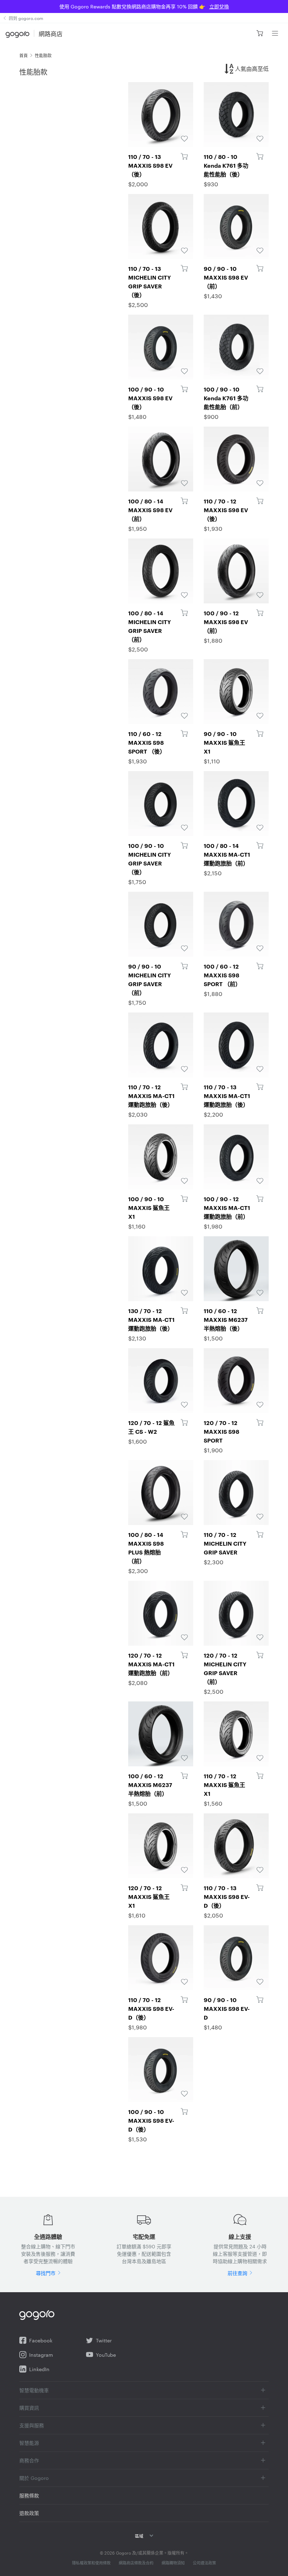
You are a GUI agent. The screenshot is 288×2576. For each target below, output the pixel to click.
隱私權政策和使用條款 (91, 2563)
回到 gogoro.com (26, 18)
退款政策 (29, 2513)
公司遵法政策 (204, 2563)
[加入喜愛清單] (161, 115)
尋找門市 (46, 2273)
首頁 (24, 55)
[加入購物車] (184, 156)
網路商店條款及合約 (136, 2563)
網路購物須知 (173, 2563)
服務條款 (29, 2495)
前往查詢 (237, 2273)
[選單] (275, 33)
